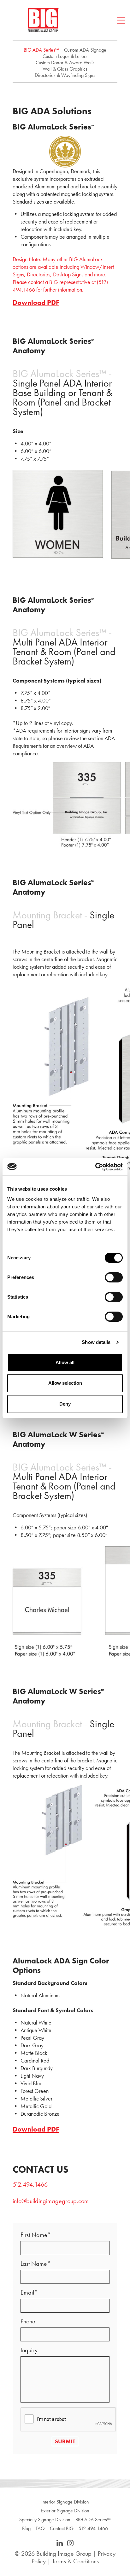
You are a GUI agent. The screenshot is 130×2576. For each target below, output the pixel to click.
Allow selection (65, 1383)
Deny (65, 1404)
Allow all (65, 1362)
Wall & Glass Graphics (65, 69)
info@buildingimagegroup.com (51, 2201)
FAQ (40, 2529)
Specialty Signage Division (45, 2520)
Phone (28, 2321)
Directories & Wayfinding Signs (65, 75)
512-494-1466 (93, 2529)
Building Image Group (64, 2554)
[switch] (114, 1277)
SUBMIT (65, 2441)
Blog (26, 2529)
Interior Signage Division (65, 2502)
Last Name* (35, 2264)
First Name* (36, 2235)
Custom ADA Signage (85, 50)
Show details (96, 1342)
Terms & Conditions (75, 2561)
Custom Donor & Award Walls (65, 63)
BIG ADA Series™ (41, 50)
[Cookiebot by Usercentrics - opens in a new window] (95, 1167)
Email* (29, 2292)
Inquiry (29, 2350)
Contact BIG (62, 2529)
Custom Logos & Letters (65, 56)
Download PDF (36, 303)
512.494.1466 (30, 2184)
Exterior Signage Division (65, 2511)
